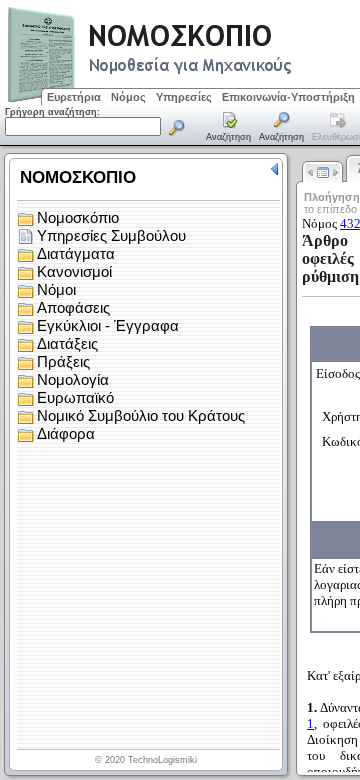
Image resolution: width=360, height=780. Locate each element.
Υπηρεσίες (184, 97)
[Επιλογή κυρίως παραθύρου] (229, 128)
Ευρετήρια (74, 97)
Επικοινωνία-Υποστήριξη (288, 97)
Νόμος (128, 97)
